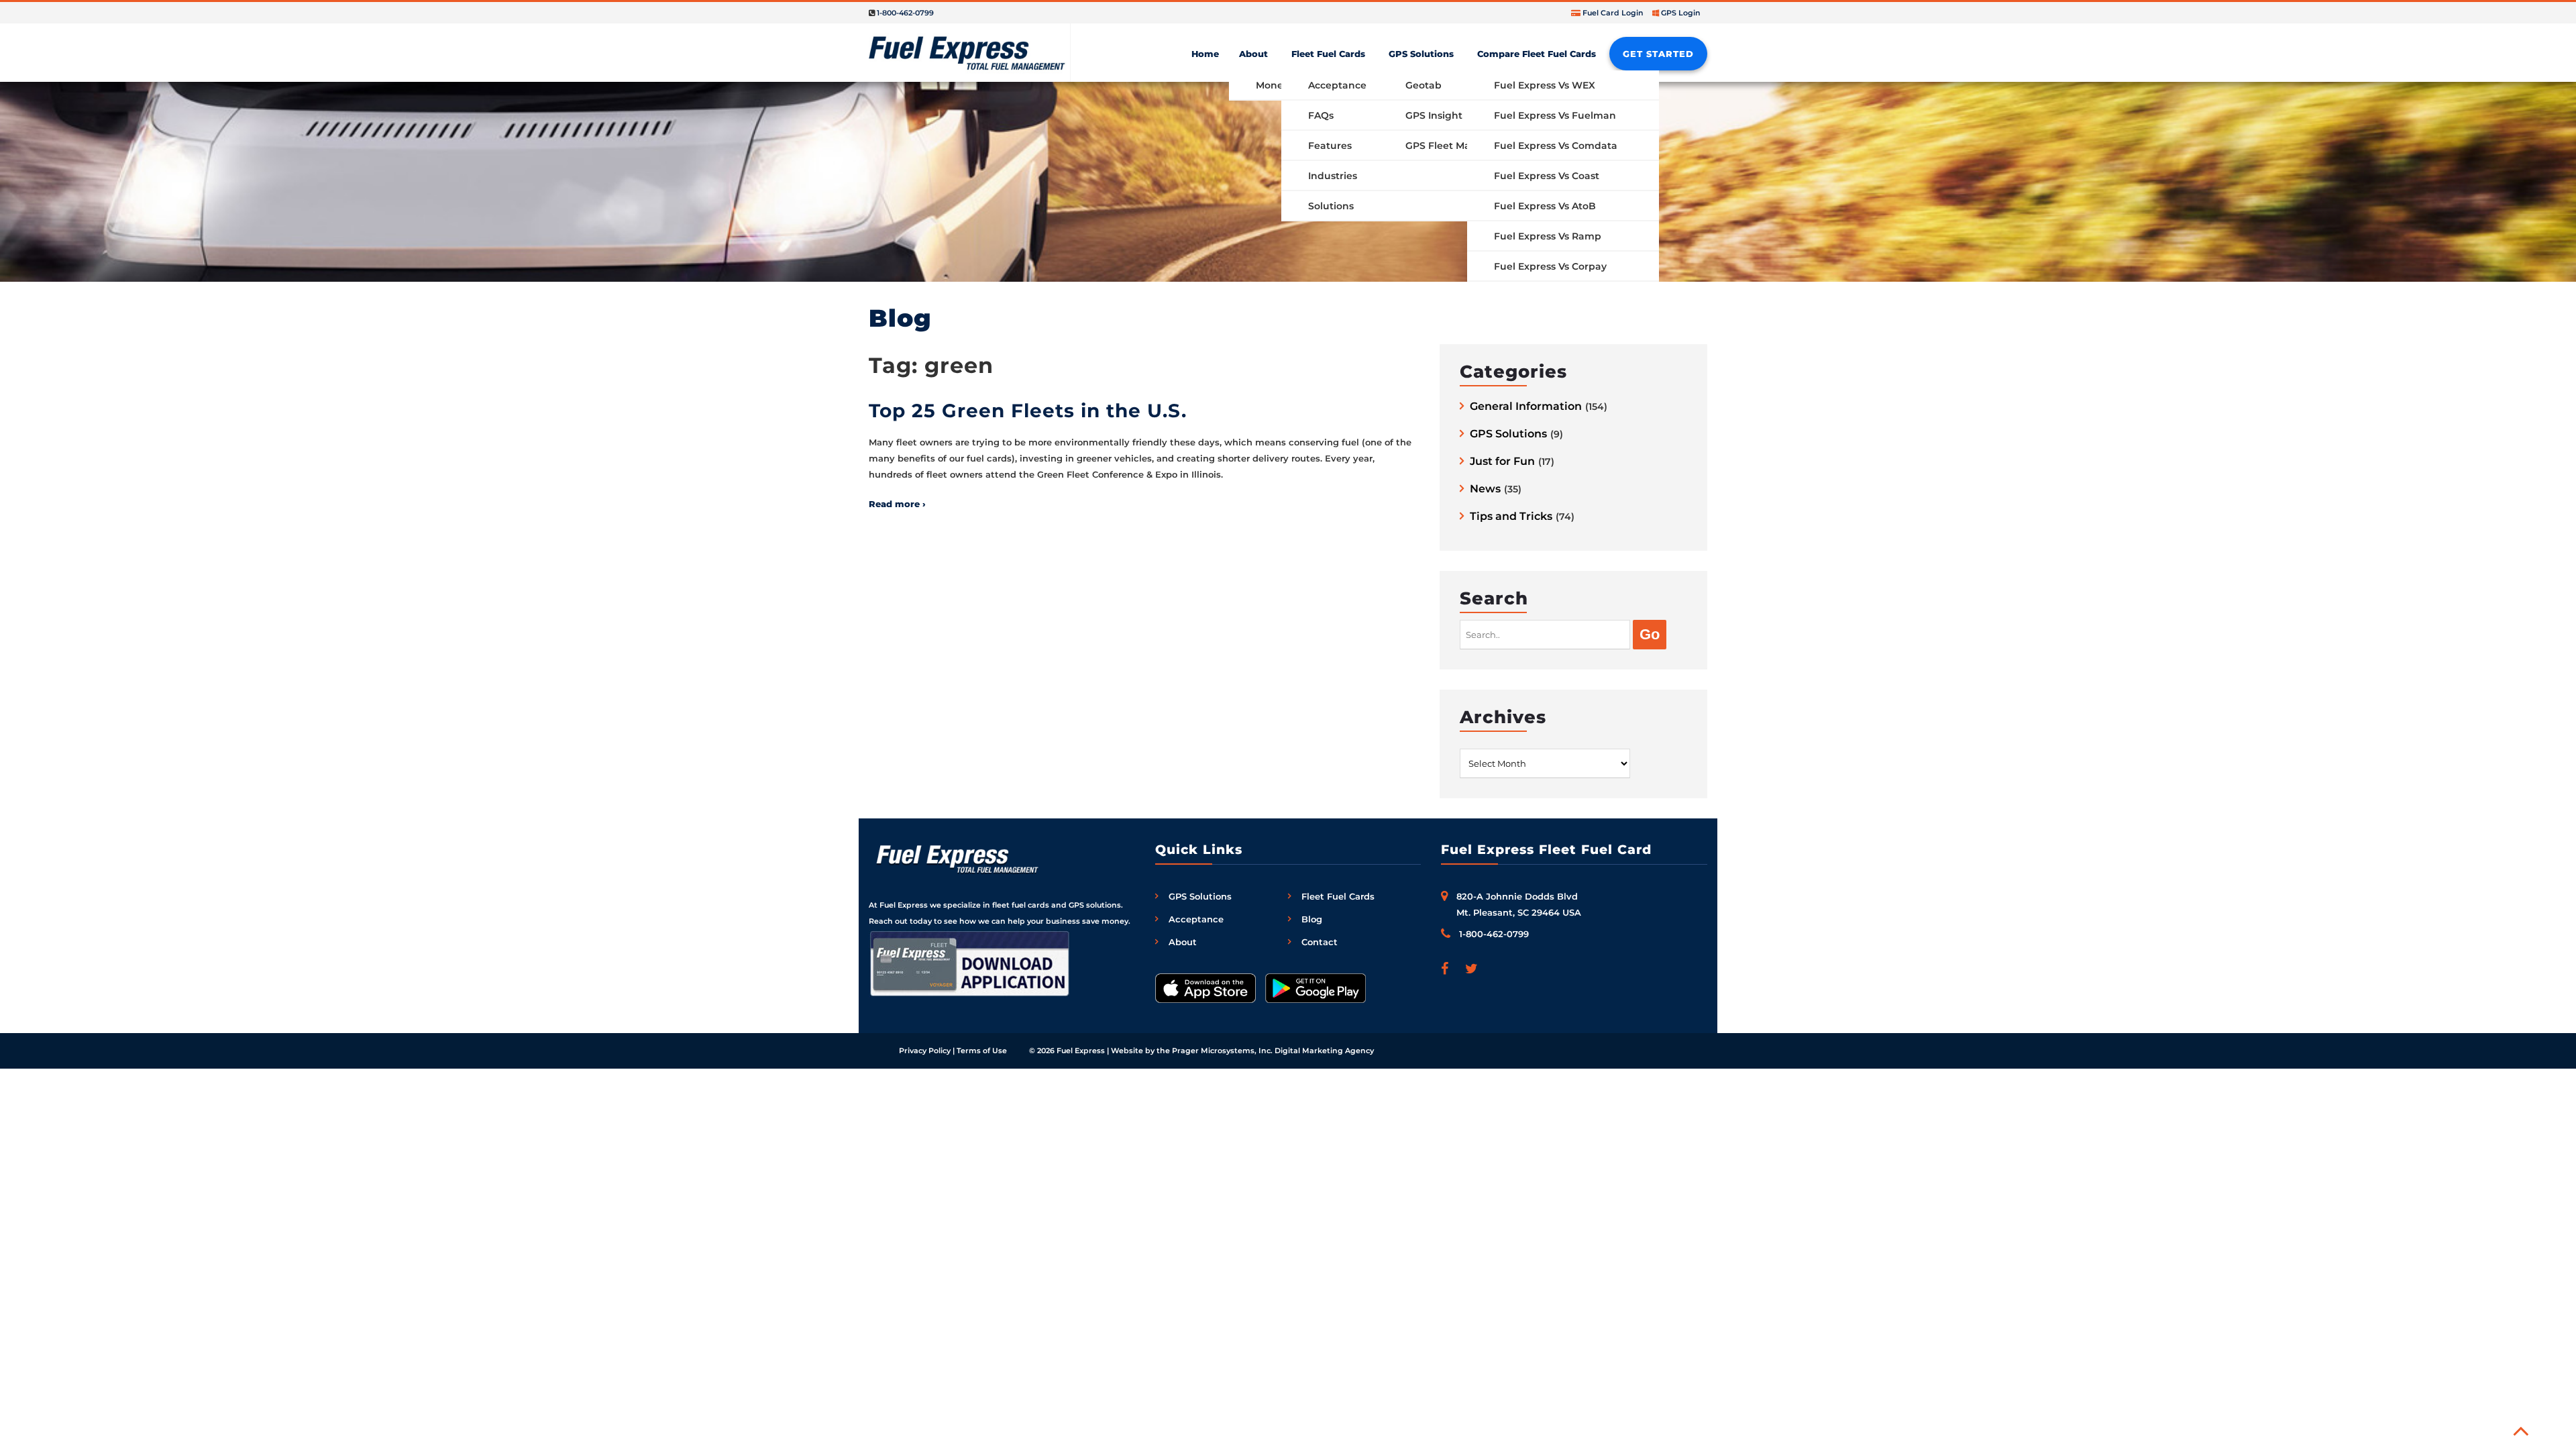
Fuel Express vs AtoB (1545, 206)
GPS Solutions (1421, 54)
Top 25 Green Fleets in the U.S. (1028, 411)
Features (1330, 146)
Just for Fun (1502, 462)
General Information (1526, 407)
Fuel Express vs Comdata (1556, 146)
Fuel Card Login (1613, 13)
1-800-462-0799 (905, 13)
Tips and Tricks (1511, 517)
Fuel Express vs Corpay (1550, 266)
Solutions (1331, 206)
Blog (1312, 919)
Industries (1333, 176)
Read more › (897, 504)
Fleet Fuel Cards (1328, 54)
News (1485, 489)
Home (1205, 54)
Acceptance (1337, 85)
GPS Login (1681, 13)
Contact (1320, 942)
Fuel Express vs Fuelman (1555, 115)
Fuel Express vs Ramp (1548, 236)
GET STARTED (1658, 54)
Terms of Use (982, 1051)
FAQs (1321, 115)
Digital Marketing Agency (1324, 1051)
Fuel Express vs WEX (1545, 85)
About (1253, 54)
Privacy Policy (925, 1051)
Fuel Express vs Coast (1547, 176)
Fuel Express (1081, 1051)
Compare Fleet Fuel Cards (1537, 54)
